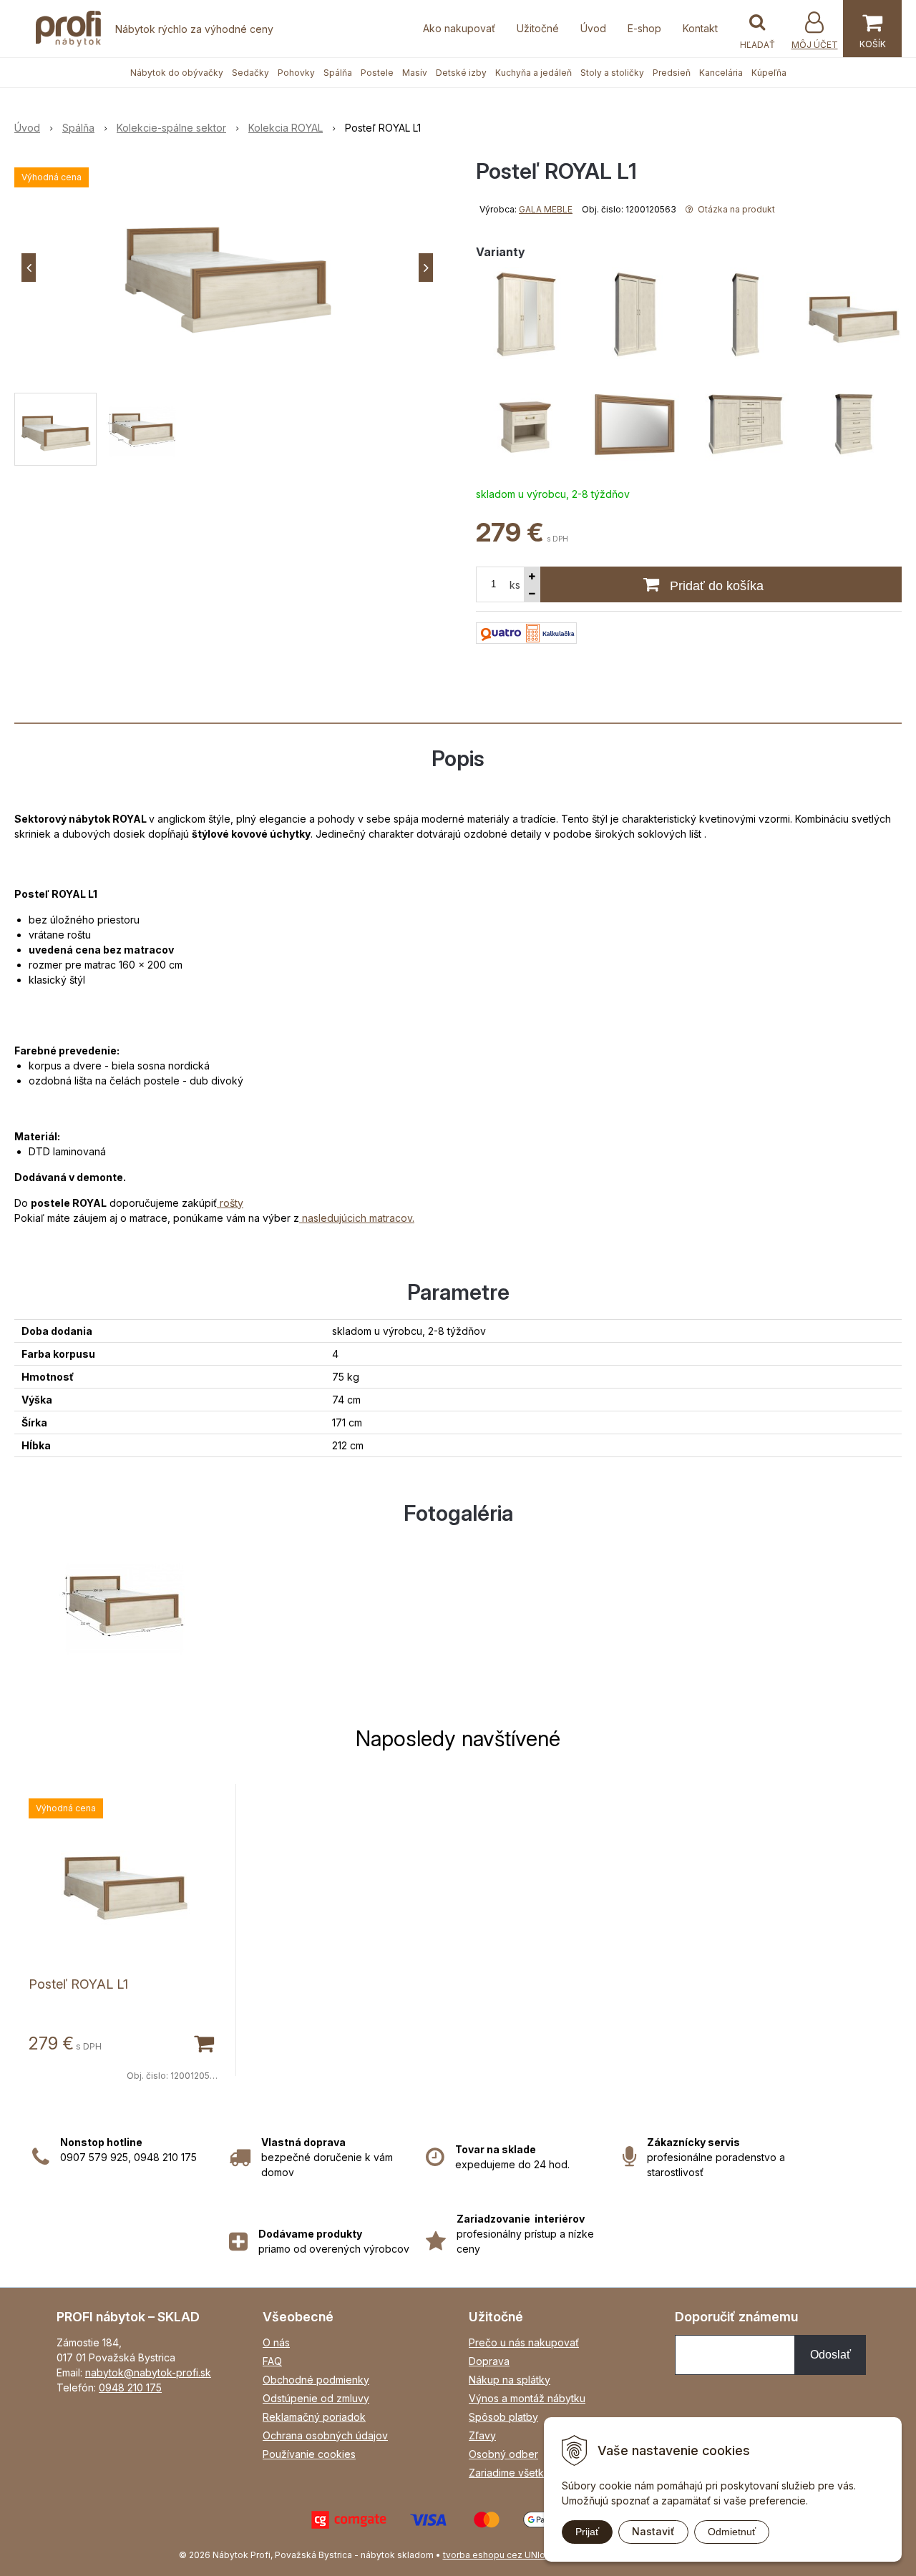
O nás (276, 2342)
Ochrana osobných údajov (325, 2435)
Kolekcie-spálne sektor (171, 128)
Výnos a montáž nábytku (527, 2398)
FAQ (272, 2361)
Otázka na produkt (735, 209)
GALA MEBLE (546, 209)
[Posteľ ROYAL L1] (227, 268)
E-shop (644, 28)
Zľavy (482, 2435)
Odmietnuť (732, 2532)
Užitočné (538, 28)
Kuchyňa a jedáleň (533, 73)
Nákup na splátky (510, 2380)
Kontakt (700, 28)
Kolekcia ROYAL (286, 128)
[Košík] (872, 29)
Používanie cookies (309, 2454)
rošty (230, 1203)
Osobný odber (503, 2454)
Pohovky (296, 73)
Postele (377, 73)
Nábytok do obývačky (177, 73)
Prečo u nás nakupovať (524, 2342)
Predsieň (672, 73)
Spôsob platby (503, 2417)
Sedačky (250, 73)
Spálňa (338, 73)
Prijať (587, 2532)
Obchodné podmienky (316, 2380)
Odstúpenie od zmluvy (316, 2398)
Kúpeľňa (769, 73)
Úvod (593, 28)
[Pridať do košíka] (203, 2042)
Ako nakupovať (459, 28)
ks (515, 585)
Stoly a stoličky (612, 73)
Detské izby (461, 73)
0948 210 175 (130, 2388)
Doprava (489, 2361)
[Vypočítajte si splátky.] (526, 631)
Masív (415, 73)
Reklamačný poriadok (314, 2417)
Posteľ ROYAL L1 (78, 1984)
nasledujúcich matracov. (357, 1218)
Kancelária (721, 73)
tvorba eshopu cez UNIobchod (508, 2555)
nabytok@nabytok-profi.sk (148, 2372)
